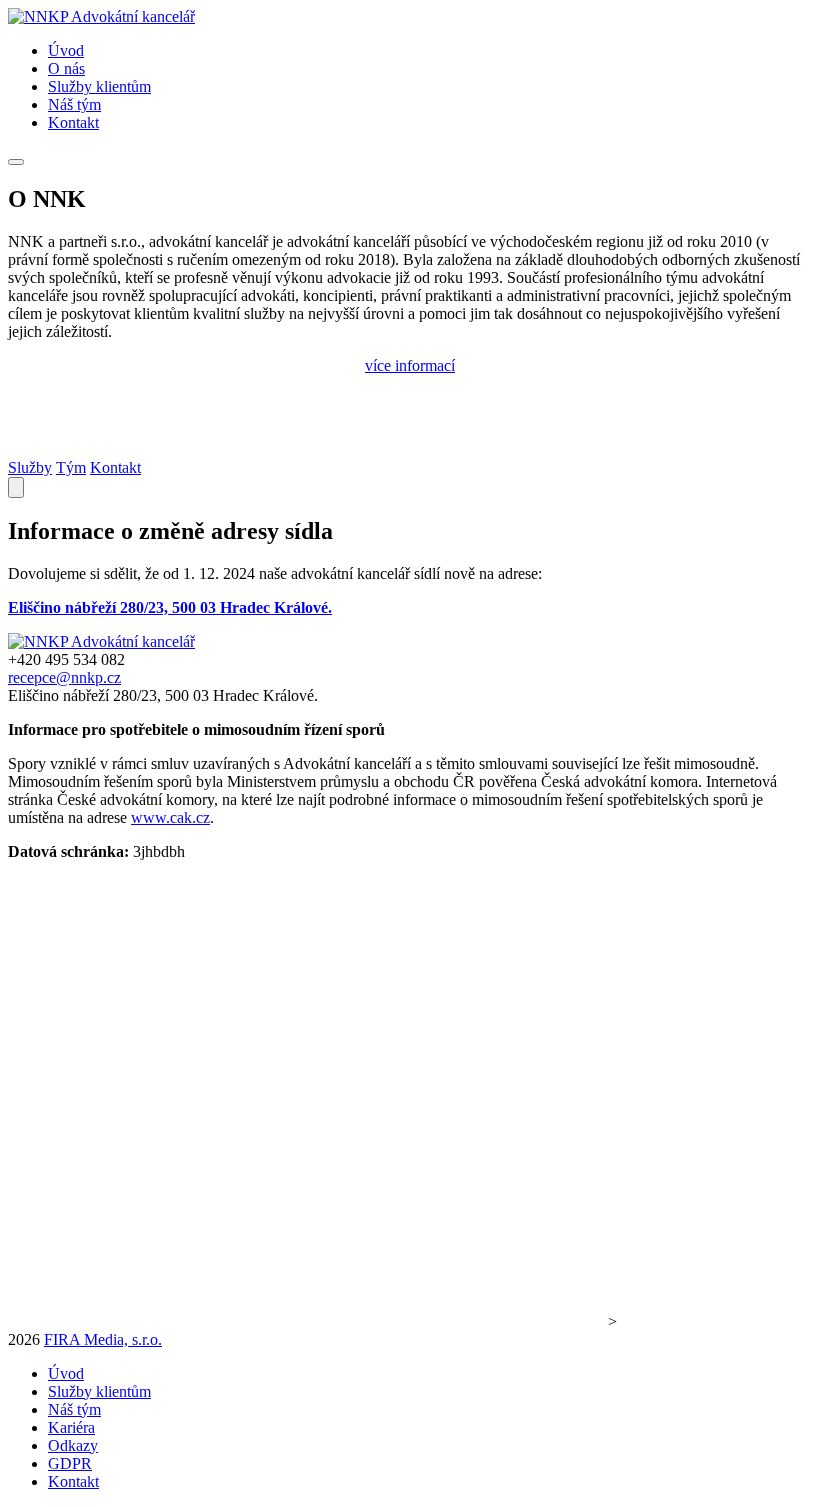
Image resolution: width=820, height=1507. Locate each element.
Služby (30, 467)
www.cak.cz (170, 817)
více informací (410, 365)
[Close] (16, 487)
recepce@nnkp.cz (64, 677)
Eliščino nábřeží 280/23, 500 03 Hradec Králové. (170, 607)
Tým (71, 467)
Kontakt (115, 467)
